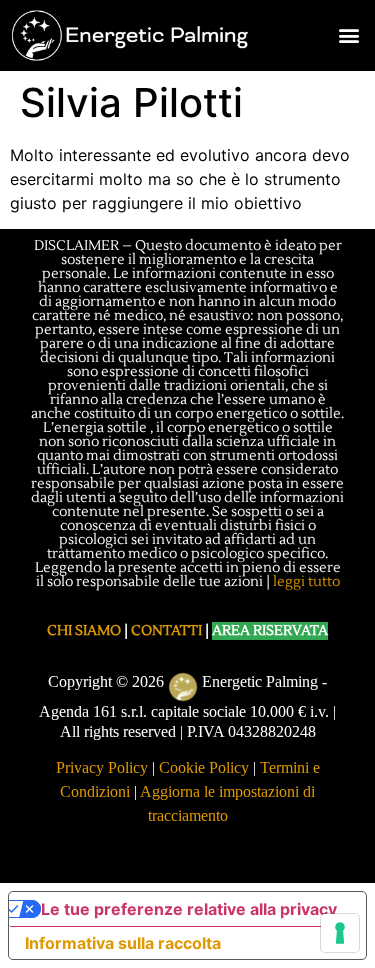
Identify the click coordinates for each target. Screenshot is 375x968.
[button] (348, 35)
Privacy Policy (102, 767)
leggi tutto (306, 582)
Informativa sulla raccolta (123, 943)
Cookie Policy (204, 767)
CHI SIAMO (84, 631)
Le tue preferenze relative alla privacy (189, 909)
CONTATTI (166, 631)
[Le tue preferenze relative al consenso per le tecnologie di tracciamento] (340, 933)
